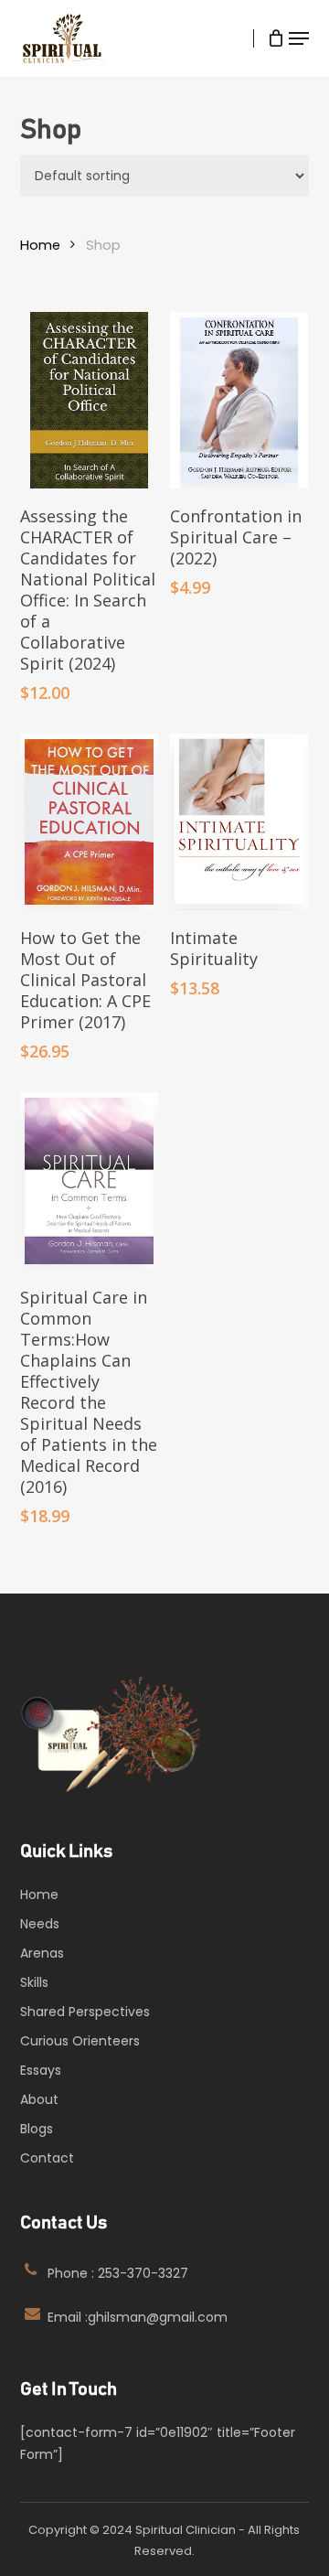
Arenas (42, 1953)
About (39, 2099)
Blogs (37, 2129)
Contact (47, 2158)
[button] (299, 38)
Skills (34, 1982)
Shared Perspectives (85, 2012)
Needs (40, 1924)
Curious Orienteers (80, 2041)
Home (40, 245)
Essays (41, 2070)
